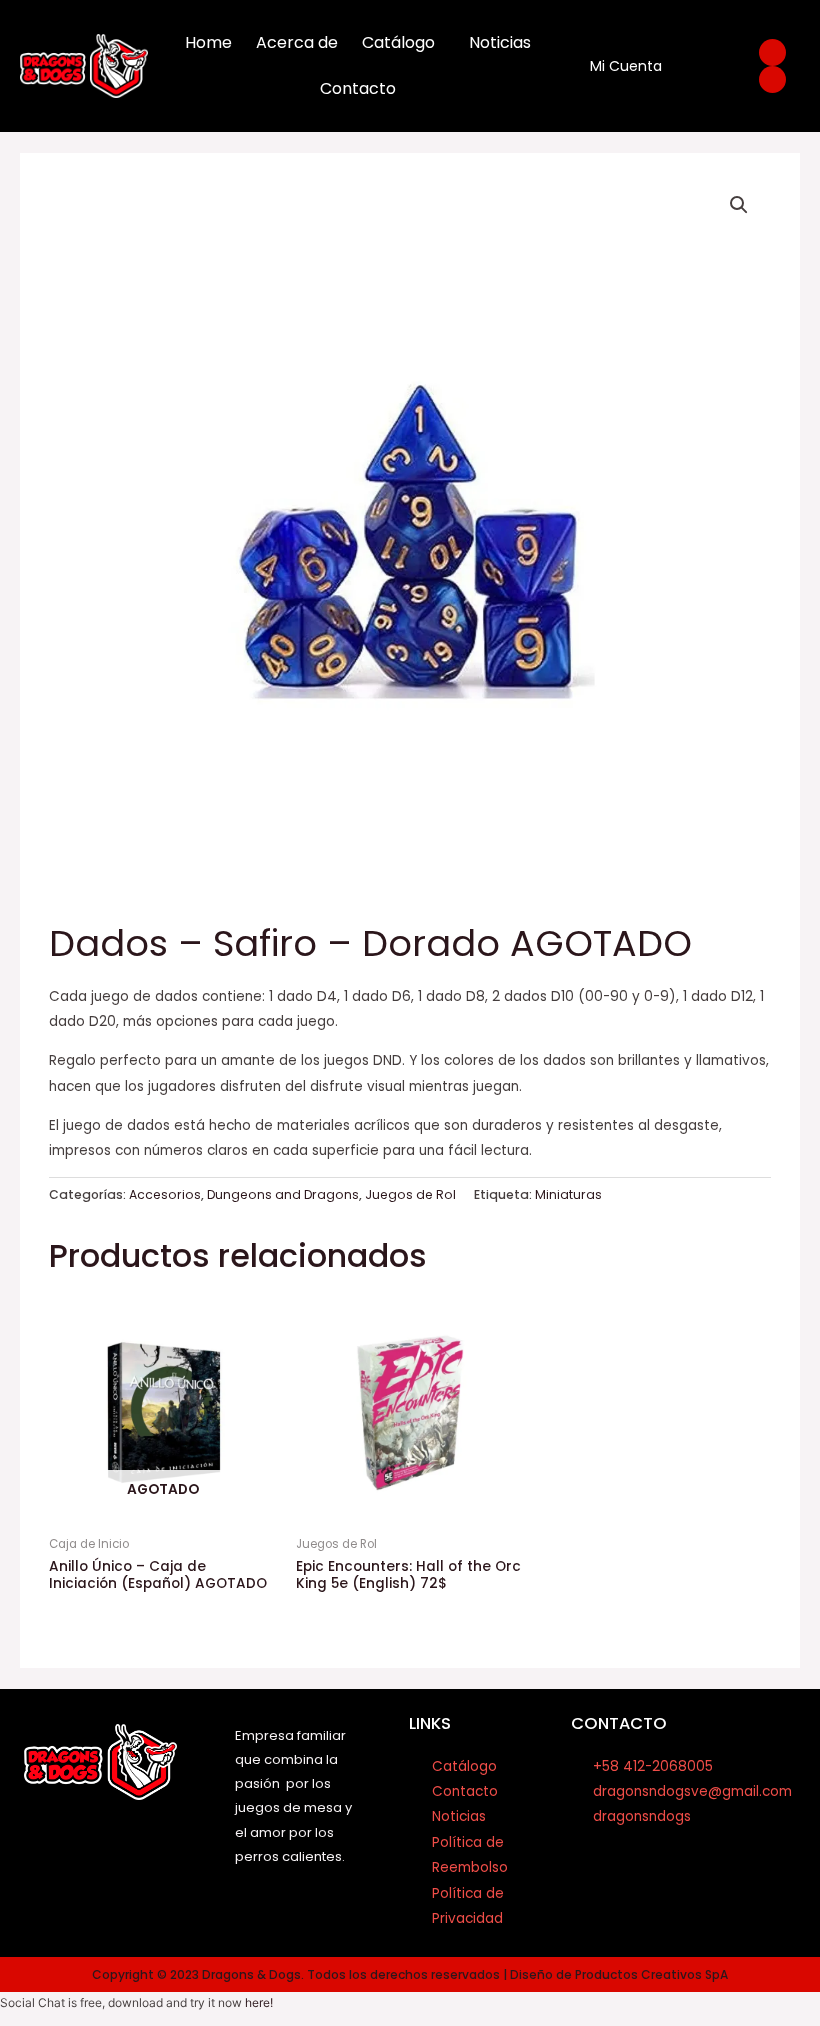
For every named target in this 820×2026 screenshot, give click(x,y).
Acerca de (297, 42)
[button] (739, 205)
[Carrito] (701, 66)
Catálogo (398, 42)
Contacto (358, 88)
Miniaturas (568, 1194)
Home (208, 42)
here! (259, 2002)
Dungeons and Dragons (283, 1194)
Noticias (500, 42)
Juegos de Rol (410, 1194)
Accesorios (165, 1194)
